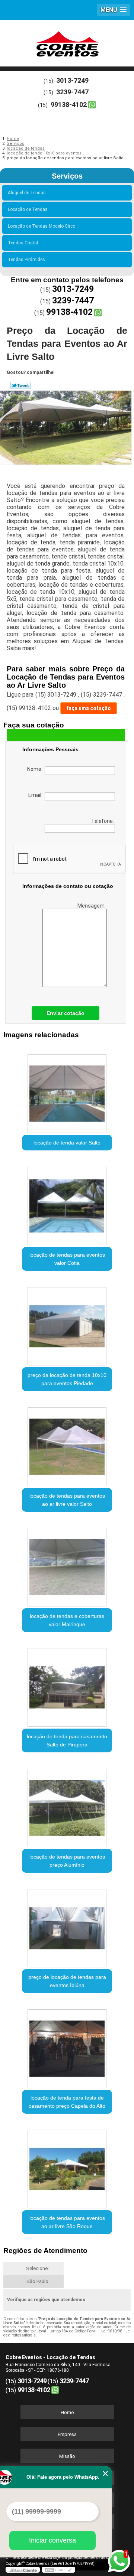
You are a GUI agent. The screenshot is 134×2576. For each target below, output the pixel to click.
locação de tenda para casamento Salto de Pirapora (67, 1740)
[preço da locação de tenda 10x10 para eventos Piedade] (67, 1324)
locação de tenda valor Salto (67, 1143)
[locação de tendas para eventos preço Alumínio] (67, 1805)
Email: (36, 795)
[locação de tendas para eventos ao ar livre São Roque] (67, 2167)
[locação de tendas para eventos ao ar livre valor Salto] (67, 1444)
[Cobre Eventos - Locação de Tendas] (67, 42)
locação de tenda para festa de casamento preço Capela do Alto (67, 2102)
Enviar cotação (66, 1013)
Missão (67, 2456)
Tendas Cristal (23, 243)
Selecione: (37, 2268)
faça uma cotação (89, 708)
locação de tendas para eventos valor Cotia (67, 1259)
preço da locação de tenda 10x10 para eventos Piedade (67, 1379)
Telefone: (103, 821)
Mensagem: (92, 906)
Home (67, 2412)
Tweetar (21, 385)
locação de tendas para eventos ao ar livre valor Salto (67, 1500)
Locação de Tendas (28, 209)
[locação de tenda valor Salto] (67, 1091)
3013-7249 (72, 80)
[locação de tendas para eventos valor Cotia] (67, 1204)
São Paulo (37, 2281)
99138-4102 (69, 105)
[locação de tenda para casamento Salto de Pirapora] (67, 1685)
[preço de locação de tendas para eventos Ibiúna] (67, 1926)
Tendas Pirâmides (26, 260)
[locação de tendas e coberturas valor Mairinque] (67, 1565)
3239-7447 (72, 92)
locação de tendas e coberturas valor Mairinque (67, 1620)
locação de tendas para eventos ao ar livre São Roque (67, 2222)
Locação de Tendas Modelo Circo (42, 226)
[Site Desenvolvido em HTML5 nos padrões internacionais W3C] (58, 2570)
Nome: (36, 769)
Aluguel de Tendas (27, 193)
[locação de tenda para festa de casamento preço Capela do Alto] (67, 2046)
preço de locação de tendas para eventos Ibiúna (67, 1981)
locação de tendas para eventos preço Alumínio (67, 1861)
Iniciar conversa (52, 2540)
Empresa (67, 2434)
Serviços (67, 176)
